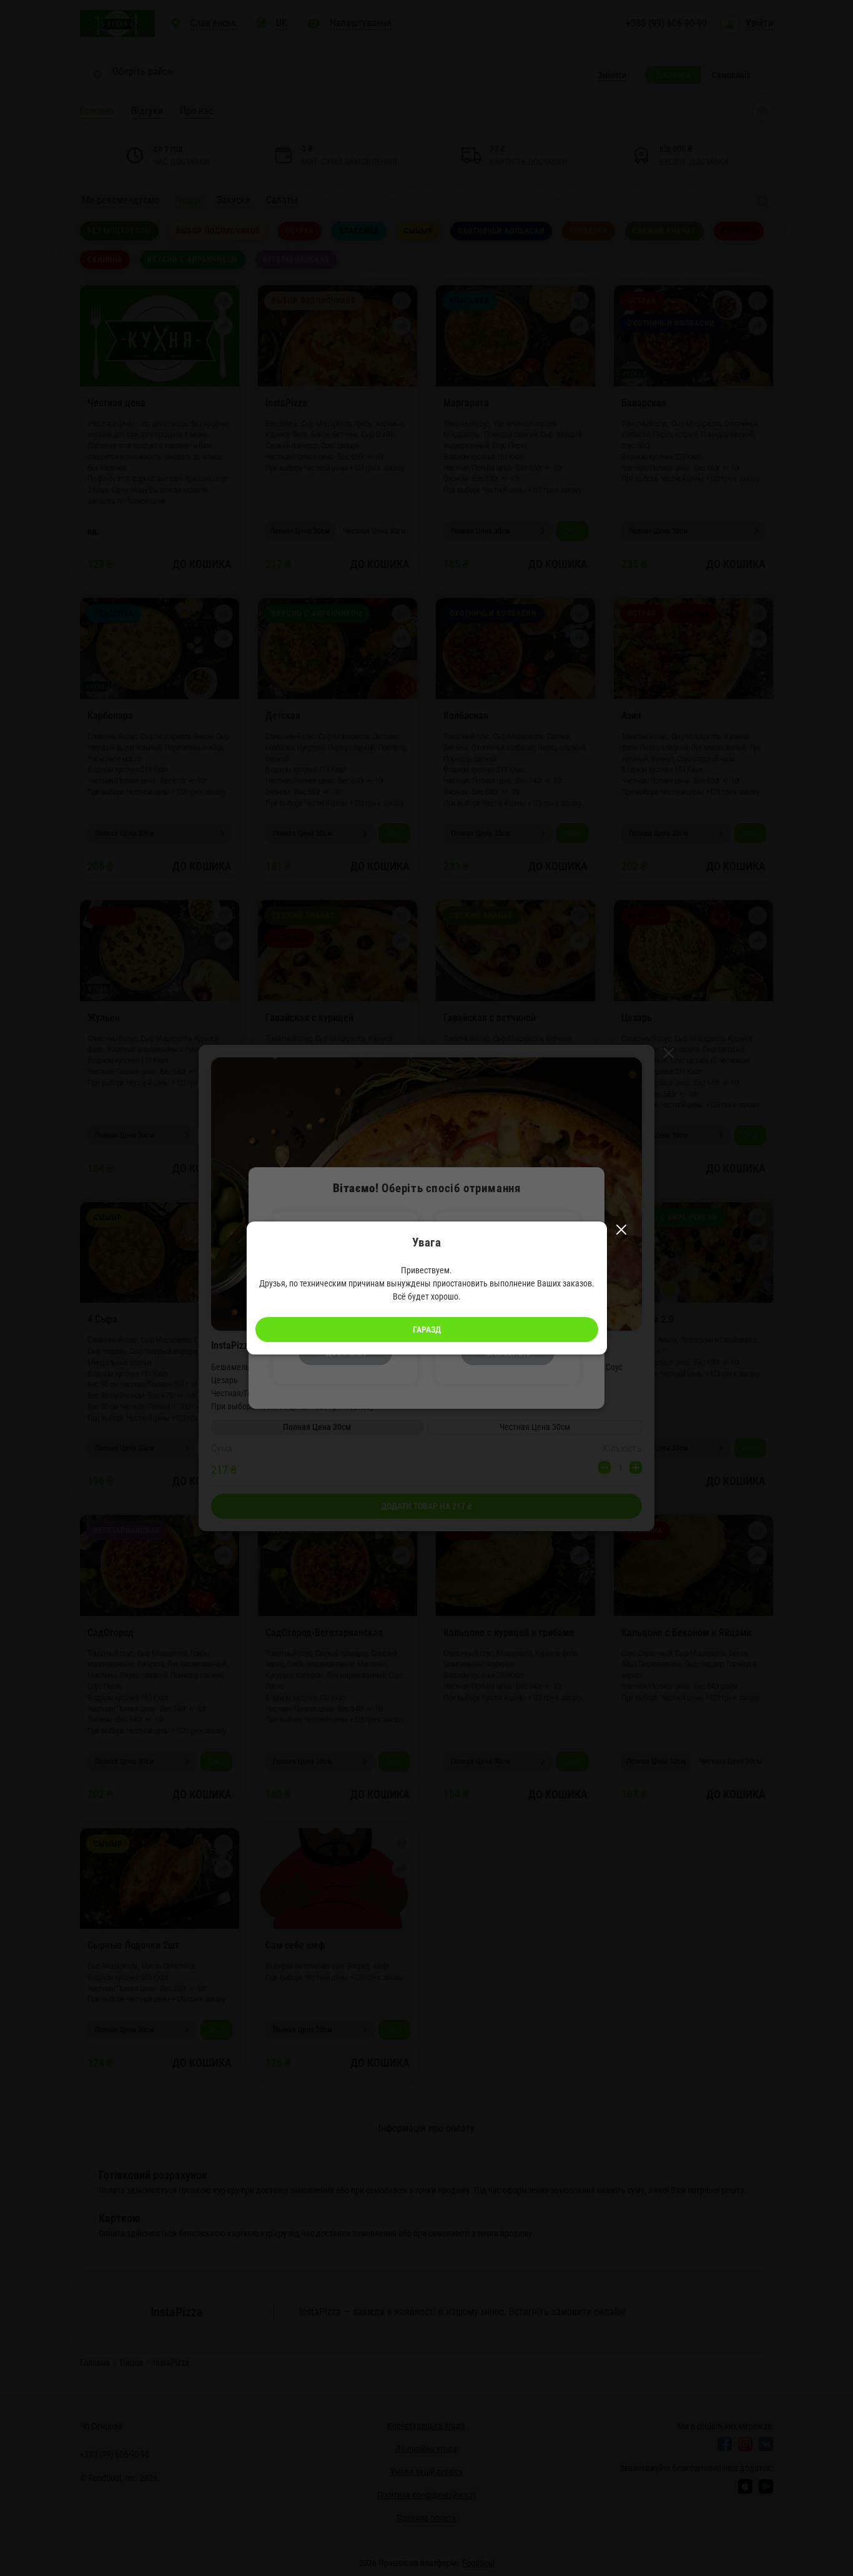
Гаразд (427, 1330)
